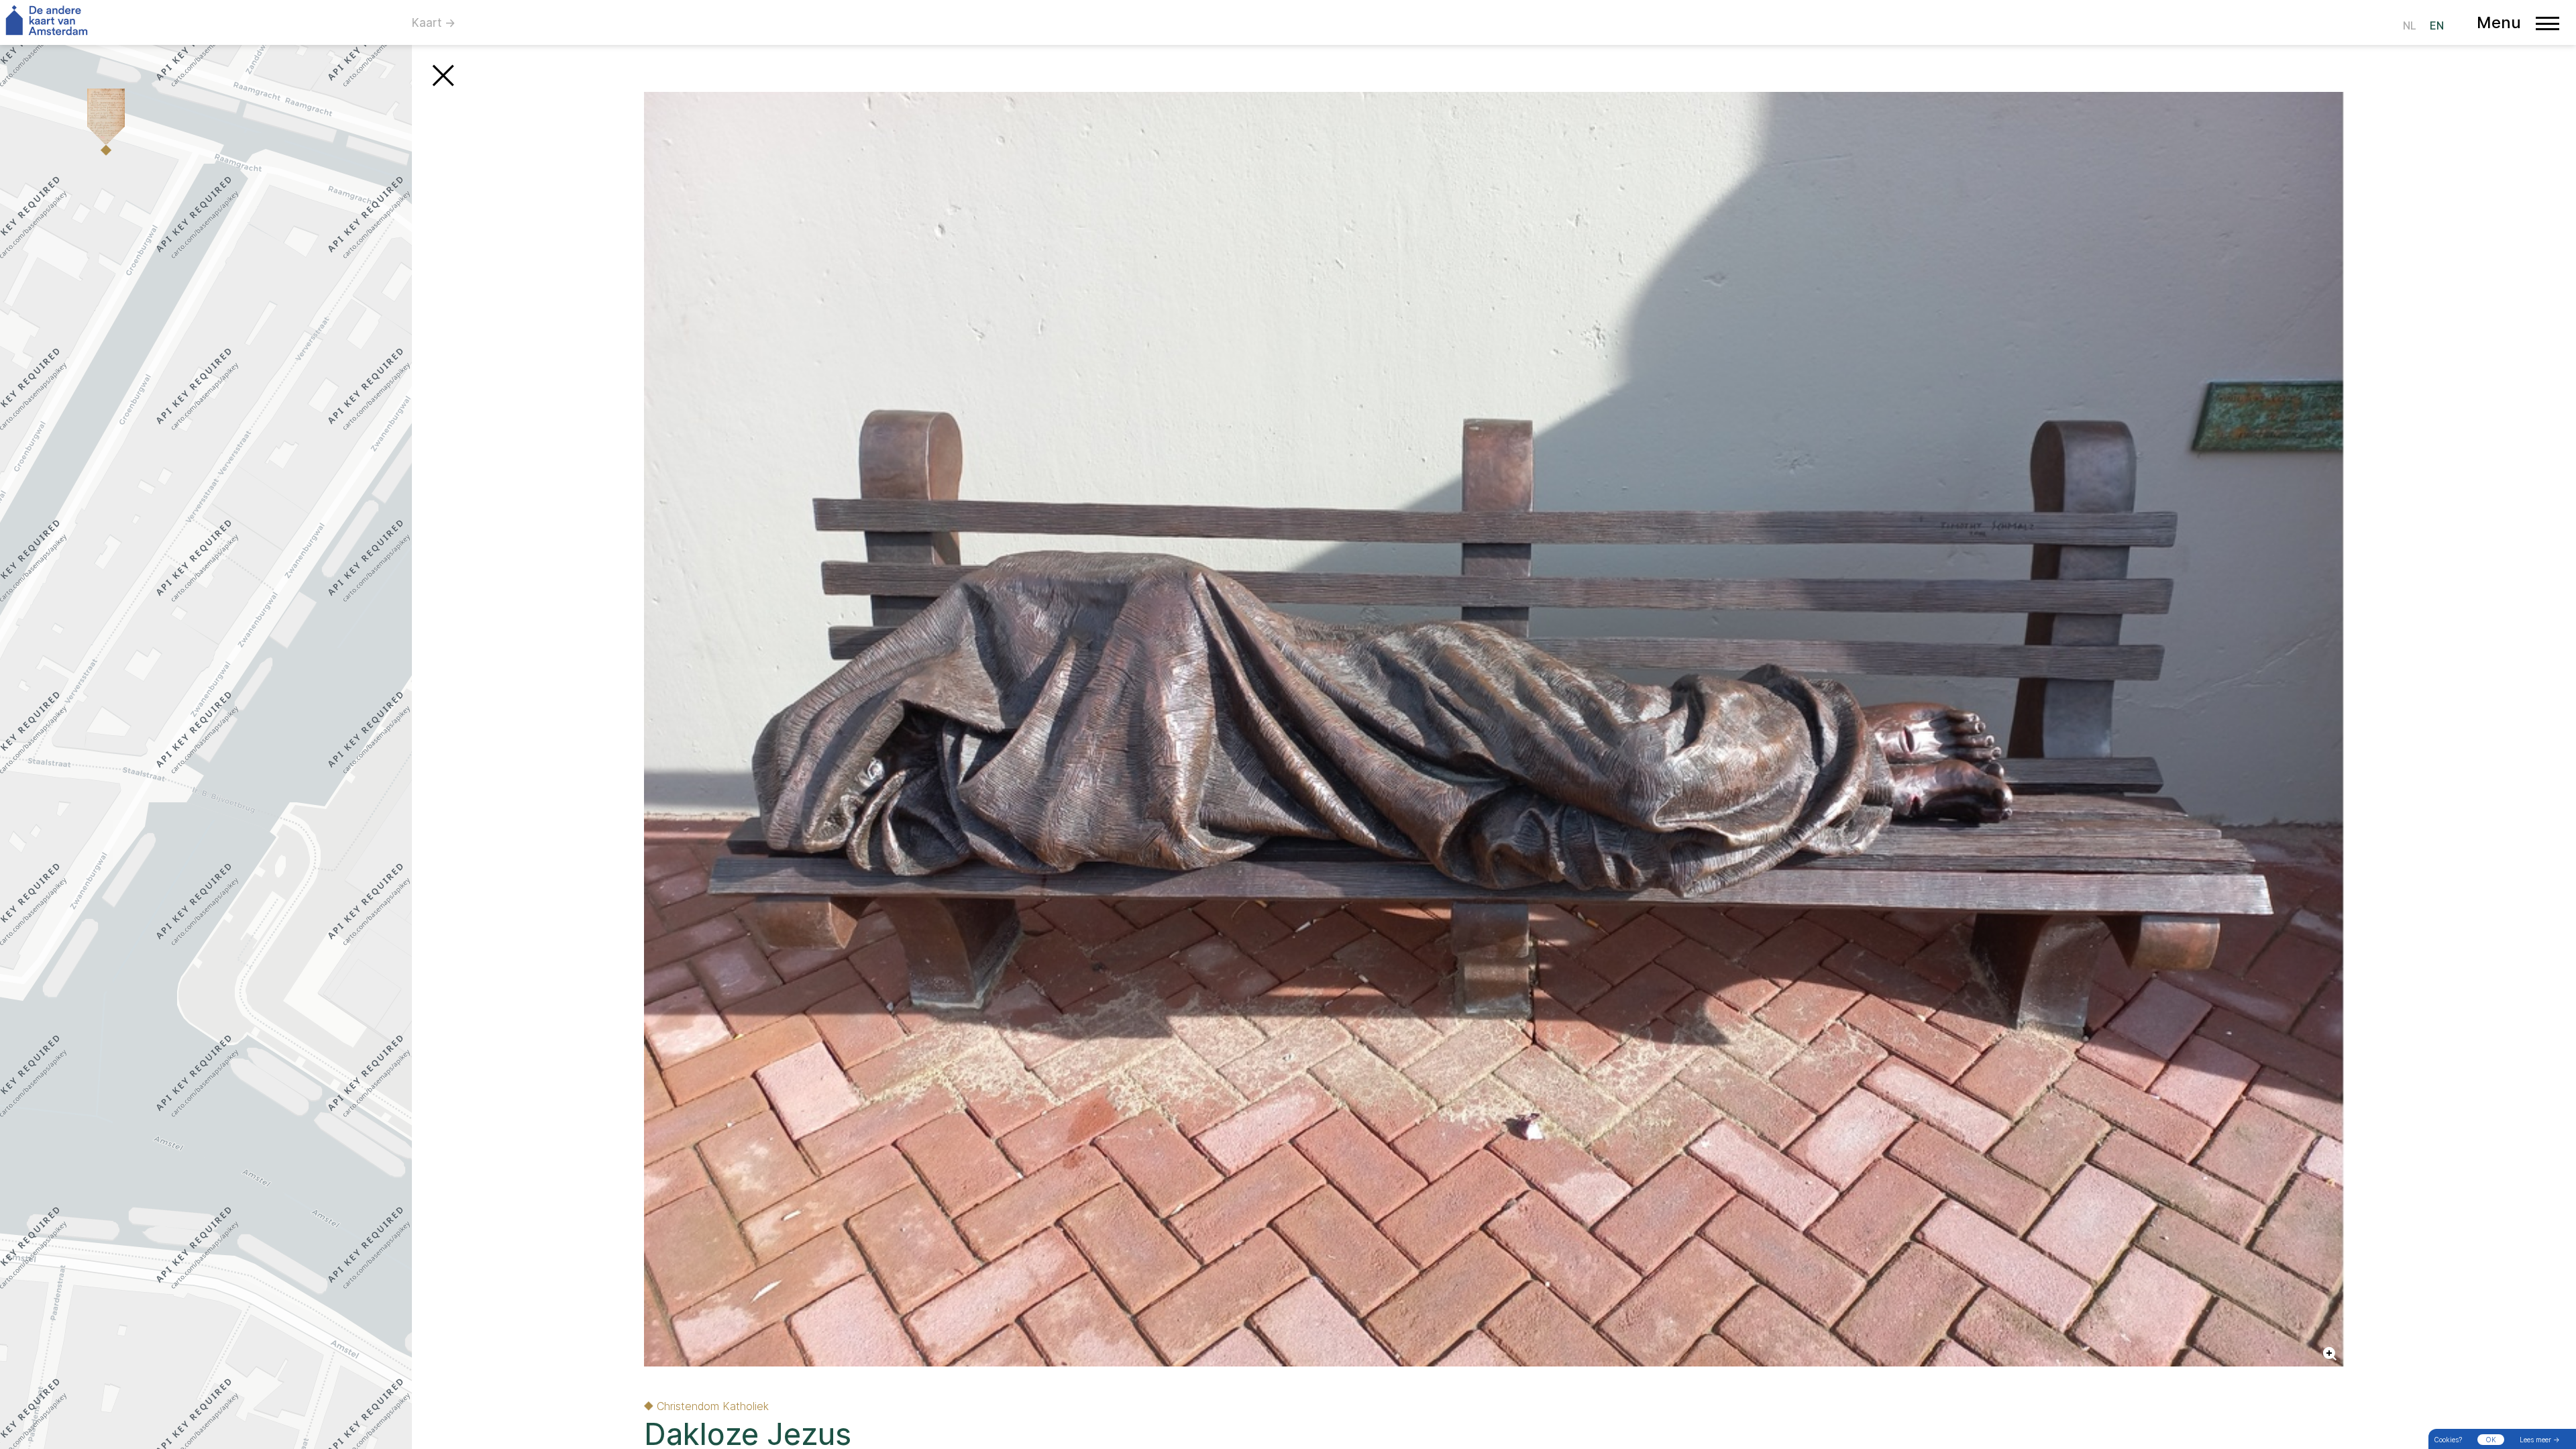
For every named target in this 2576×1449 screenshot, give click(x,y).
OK (2491, 1440)
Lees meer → (2540, 1440)
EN (2437, 25)
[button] (101, 126)
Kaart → (434, 23)
